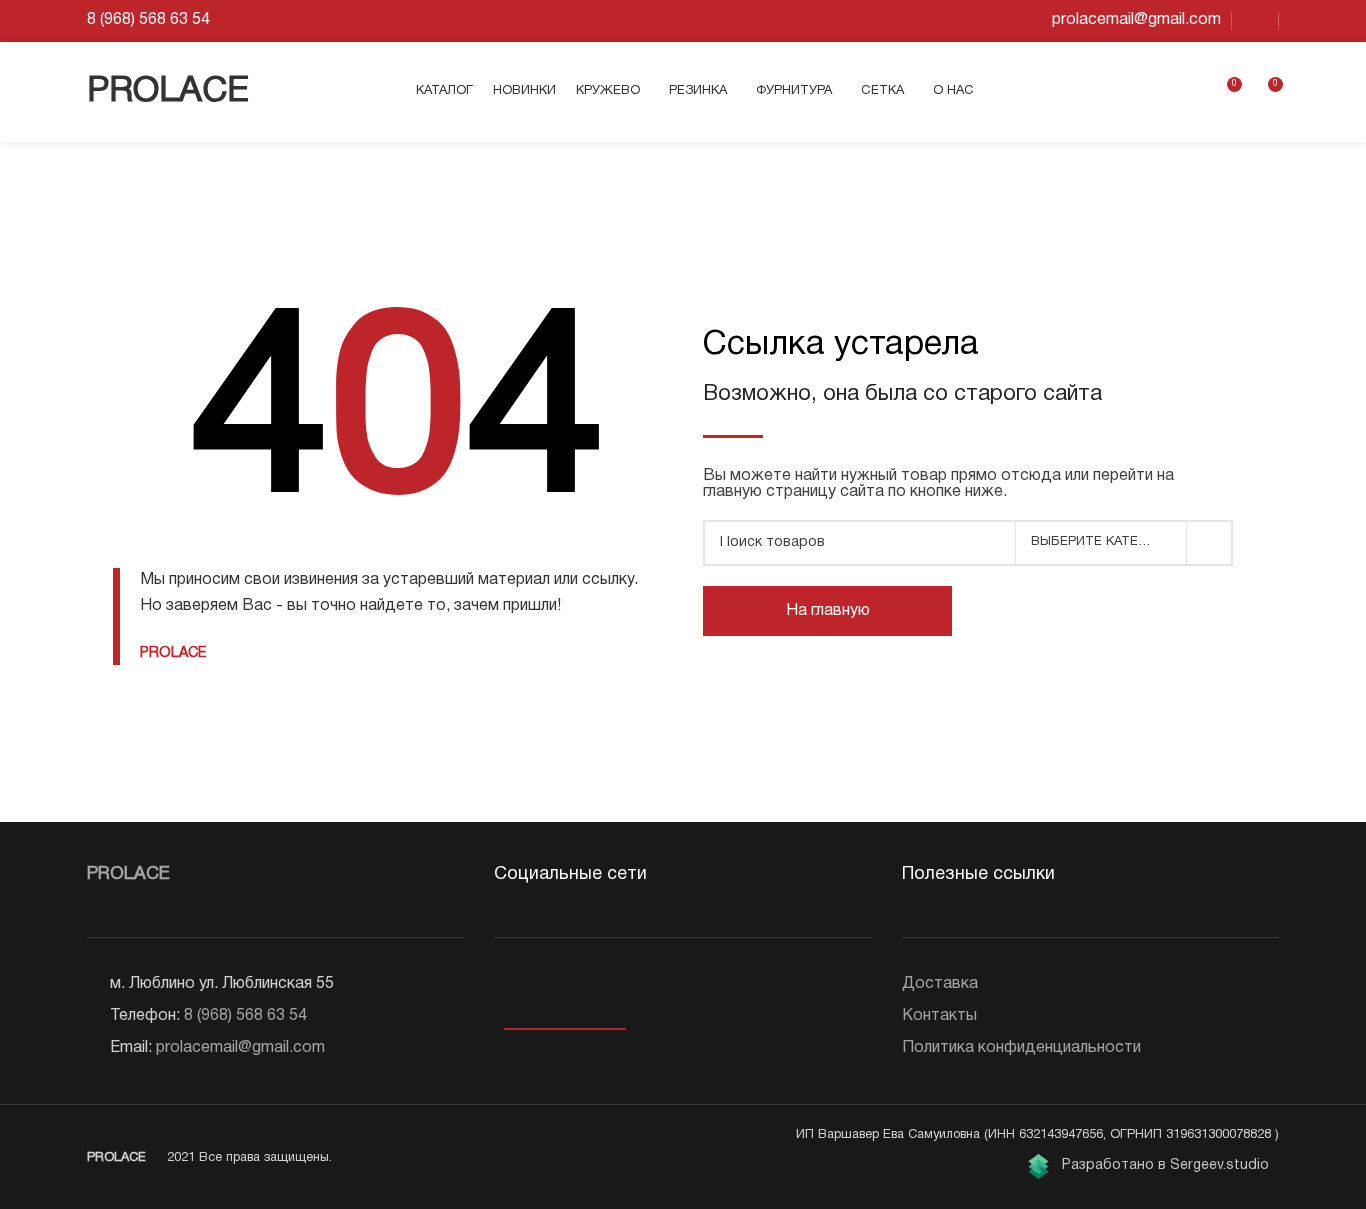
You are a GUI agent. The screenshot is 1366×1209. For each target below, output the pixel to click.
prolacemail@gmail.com (240, 1048)
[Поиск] (1155, 92)
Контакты (939, 1016)
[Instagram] (536, 990)
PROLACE (168, 92)
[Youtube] (566, 990)
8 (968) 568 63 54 (245, 1016)
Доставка (940, 984)
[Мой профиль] (1189, 92)
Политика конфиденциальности (1021, 1048)
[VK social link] (1255, 21)
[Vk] (506, 990)
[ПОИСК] (1210, 543)
